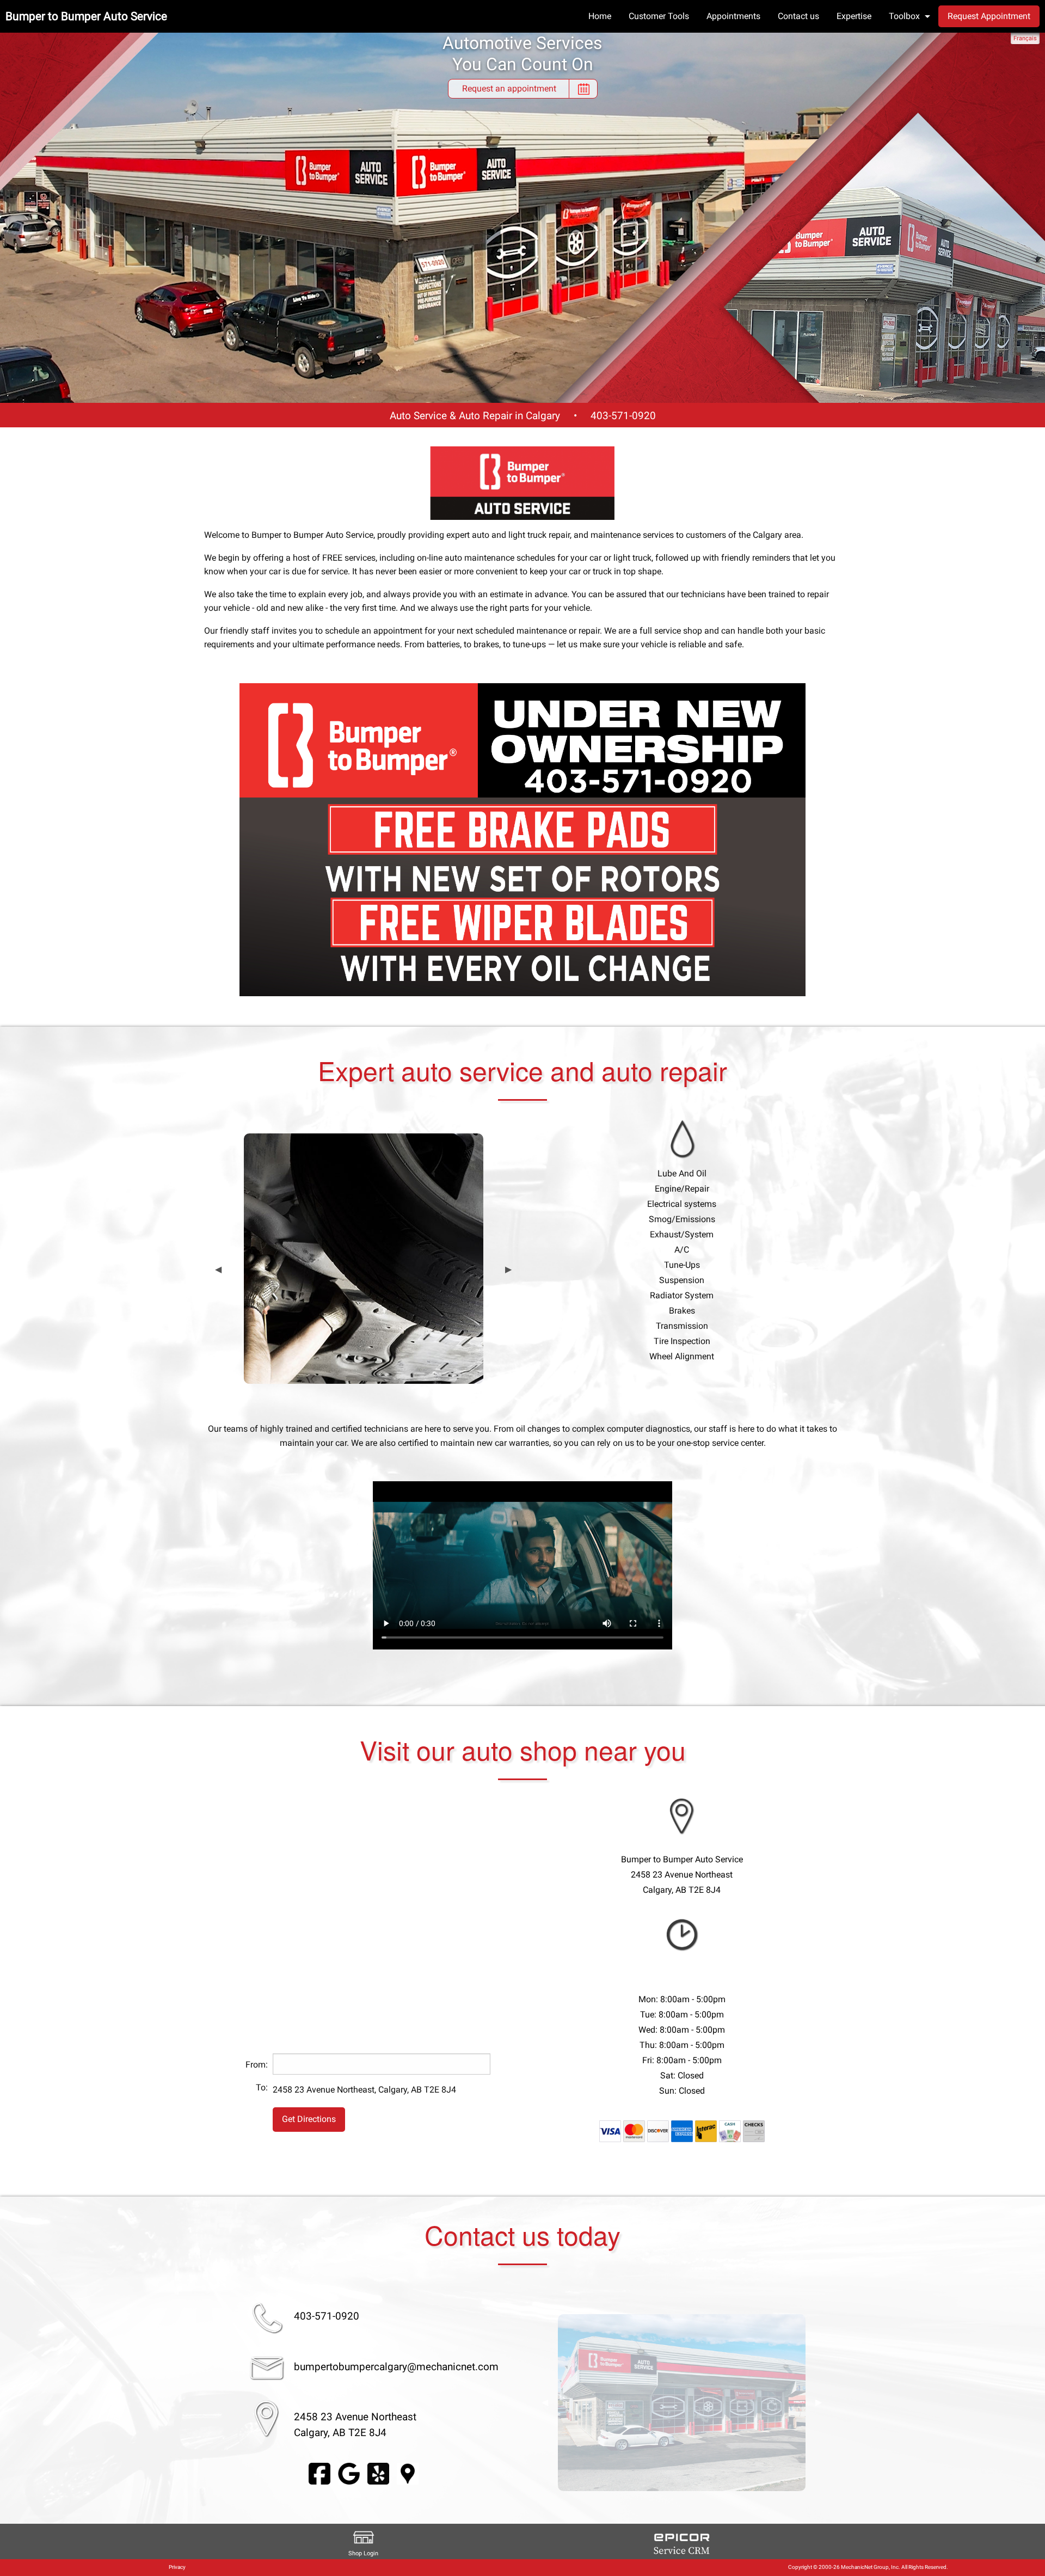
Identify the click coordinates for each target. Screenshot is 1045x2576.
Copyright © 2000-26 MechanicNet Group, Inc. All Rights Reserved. (868, 2567)
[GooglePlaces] (408, 2473)
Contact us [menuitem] (798, 16)
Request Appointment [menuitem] (989, 16)
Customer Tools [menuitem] (659, 16)
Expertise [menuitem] (854, 16)
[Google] (349, 2473)
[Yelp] (378, 2473)
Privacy (177, 2567)
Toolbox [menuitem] (904, 16)
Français (1025, 38)
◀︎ (218, 1269)
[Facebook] (319, 2473)
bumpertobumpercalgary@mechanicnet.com (396, 2367)
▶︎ (508, 1269)
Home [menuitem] (600, 16)
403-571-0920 (623, 416)
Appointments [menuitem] (733, 16)
